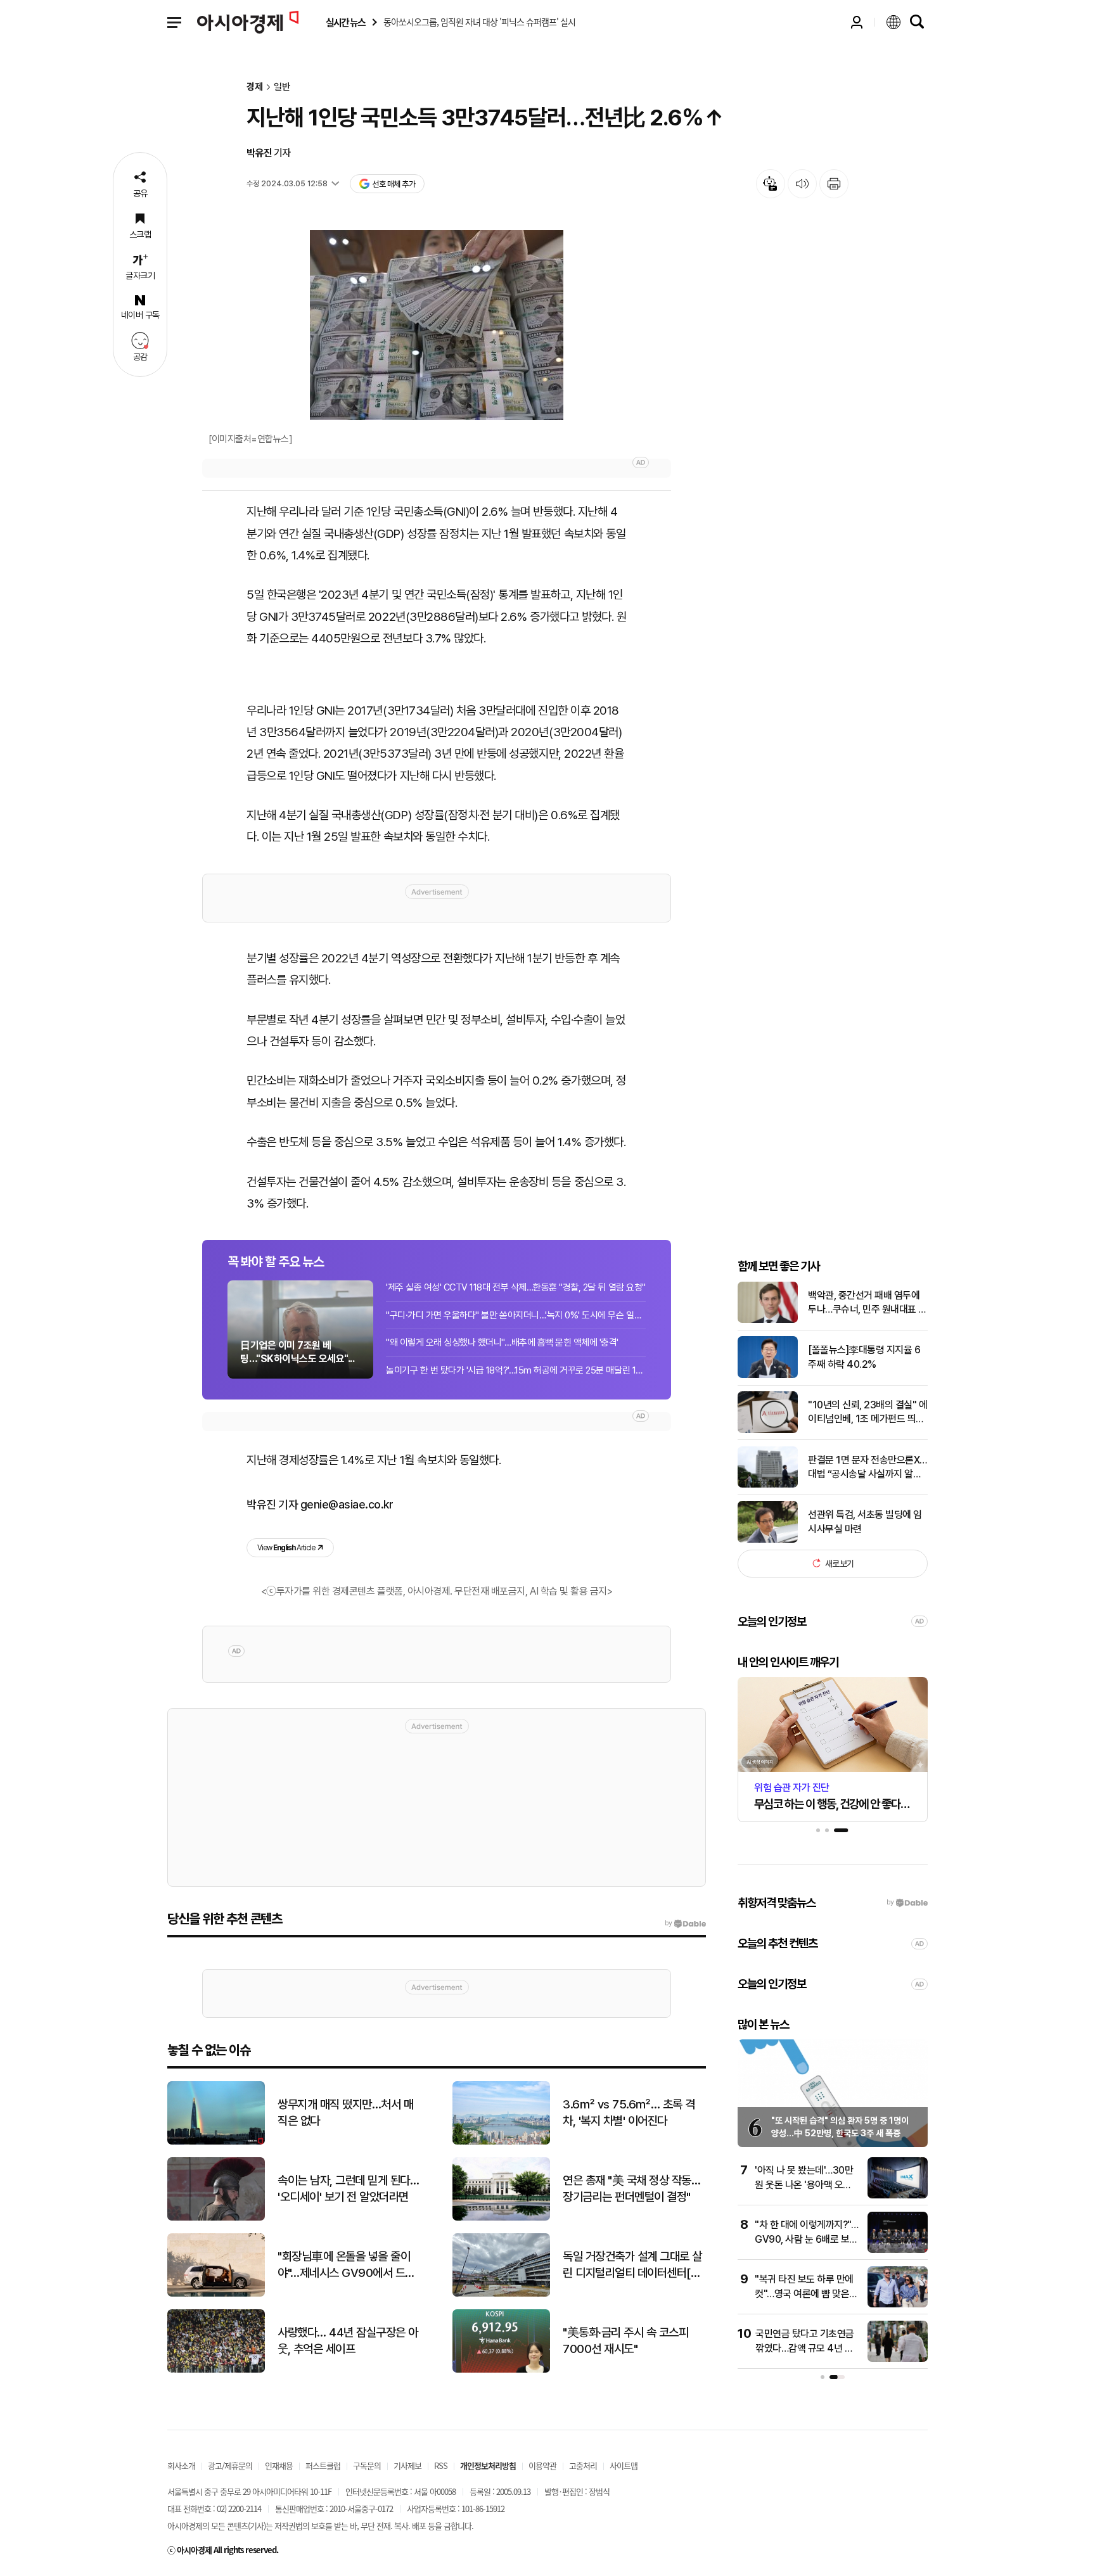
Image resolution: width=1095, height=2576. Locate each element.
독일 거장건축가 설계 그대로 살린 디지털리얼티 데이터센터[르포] (632, 2266)
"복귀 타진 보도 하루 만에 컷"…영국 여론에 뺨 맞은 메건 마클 (804, 2293)
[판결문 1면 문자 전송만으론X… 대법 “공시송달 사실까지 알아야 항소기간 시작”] (768, 1485)
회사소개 (181, 2465)
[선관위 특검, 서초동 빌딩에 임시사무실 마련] (768, 1540)
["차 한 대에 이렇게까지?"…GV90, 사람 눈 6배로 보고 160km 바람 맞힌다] (898, 2250)
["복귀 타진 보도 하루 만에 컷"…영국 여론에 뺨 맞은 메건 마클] (898, 2305)
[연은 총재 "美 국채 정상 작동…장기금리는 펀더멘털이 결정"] (501, 2218)
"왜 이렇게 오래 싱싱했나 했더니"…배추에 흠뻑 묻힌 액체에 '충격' (502, 1342)
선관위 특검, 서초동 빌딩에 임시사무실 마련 (865, 1521)
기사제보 (407, 2465)
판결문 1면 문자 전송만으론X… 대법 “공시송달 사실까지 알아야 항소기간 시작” (868, 1467)
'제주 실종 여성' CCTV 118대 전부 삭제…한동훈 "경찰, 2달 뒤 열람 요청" (516, 1287)
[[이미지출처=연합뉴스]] (437, 325)
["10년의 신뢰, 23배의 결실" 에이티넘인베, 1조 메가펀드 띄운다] (768, 1430)
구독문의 (367, 2465)
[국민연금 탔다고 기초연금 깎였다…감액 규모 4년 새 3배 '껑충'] (898, 2359)
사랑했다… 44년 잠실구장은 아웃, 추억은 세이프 (348, 2341)
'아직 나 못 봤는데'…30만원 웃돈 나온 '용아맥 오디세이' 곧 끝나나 (804, 2184)
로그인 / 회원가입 (857, 22)
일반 (282, 87)
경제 (255, 87)
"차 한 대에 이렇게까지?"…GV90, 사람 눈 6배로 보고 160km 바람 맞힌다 (806, 2239)
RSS (441, 2465)
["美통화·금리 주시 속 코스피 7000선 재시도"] (501, 2370)
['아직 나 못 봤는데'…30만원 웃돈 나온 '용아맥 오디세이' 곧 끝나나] (898, 2196)
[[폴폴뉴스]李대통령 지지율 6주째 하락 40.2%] (768, 1375)
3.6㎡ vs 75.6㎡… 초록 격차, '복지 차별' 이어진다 (629, 2113)
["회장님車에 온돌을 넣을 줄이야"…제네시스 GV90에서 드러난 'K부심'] (216, 2294)
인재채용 (279, 2465)
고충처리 (583, 2465)
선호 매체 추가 (394, 184)
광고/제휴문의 (230, 2465)
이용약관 (542, 2465)
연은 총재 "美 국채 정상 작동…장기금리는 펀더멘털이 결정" (631, 2189)
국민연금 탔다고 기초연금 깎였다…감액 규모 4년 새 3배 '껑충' (805, 2348)
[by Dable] (685, 1923)
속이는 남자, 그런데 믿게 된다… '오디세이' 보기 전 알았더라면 (348, 2189)
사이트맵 (624, 2465)
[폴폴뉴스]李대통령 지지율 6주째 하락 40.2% (864, 1357)
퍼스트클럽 (323, 2465)
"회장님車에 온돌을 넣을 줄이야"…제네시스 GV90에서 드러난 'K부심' (346, 2266)
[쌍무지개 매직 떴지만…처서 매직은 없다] (216, 2142)
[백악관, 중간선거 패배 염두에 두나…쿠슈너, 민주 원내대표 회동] (768, 1320)
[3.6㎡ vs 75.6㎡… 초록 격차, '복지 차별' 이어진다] (501, 2142)
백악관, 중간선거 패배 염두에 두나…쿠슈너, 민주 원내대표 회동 (868, 1303)
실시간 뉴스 (345, 22)
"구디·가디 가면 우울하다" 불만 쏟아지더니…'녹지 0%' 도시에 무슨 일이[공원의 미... (516, 1315)
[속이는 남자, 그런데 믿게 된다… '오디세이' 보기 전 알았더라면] (216, 2218)
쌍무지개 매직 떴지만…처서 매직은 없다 (345, 2113)
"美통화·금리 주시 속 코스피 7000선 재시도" (625, 2341)
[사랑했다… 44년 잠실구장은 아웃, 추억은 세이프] (216, 2370)
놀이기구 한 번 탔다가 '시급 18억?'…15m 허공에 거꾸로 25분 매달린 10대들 (516, 1370)
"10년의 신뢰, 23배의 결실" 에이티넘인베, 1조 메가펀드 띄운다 (868, 1412)
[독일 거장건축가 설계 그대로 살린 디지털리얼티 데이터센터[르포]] (501, 2294)
